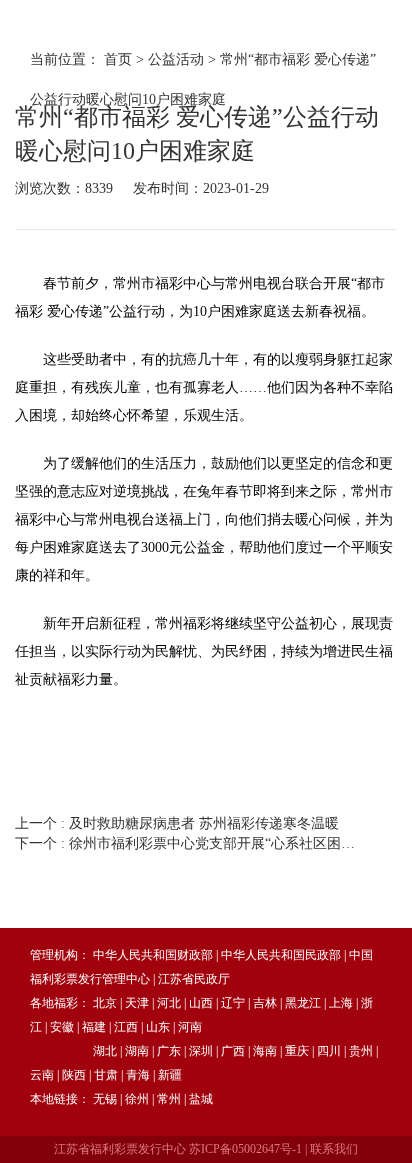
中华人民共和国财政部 (153, 955)
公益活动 (176, 59)
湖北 (105, 1051)
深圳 (201, 1051)
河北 (169, 1003)
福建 (94, 1027)
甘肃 (106, 1075)
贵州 (361, 1051)
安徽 (62, 1027)
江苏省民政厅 (194, 979)
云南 (42, 1075)
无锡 (105, 1099)
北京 (105, 1003)
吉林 (265, 1003)
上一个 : (177, 823)
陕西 (74, 1075)
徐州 (137, 1099)
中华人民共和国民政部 (281, 955)
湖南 (137, 1051)
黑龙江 (303, 1003)
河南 (190, 1027)
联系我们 (334, 1149)
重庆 (297, 1051)
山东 (158, 1027)
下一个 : (187, 843)
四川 (329, 1051)
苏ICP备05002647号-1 (245, 1149)
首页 (118, 59)
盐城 (201, 1099)
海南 (265, 1051)
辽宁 (233, 1003)
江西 (126, 1027)
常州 (169, 1099)
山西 (201, 1003)
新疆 (170, 1075)
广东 (169, 1051)
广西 (233, 1051)
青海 (138, 1075)
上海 (341, 1003)
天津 (137, 1003)
